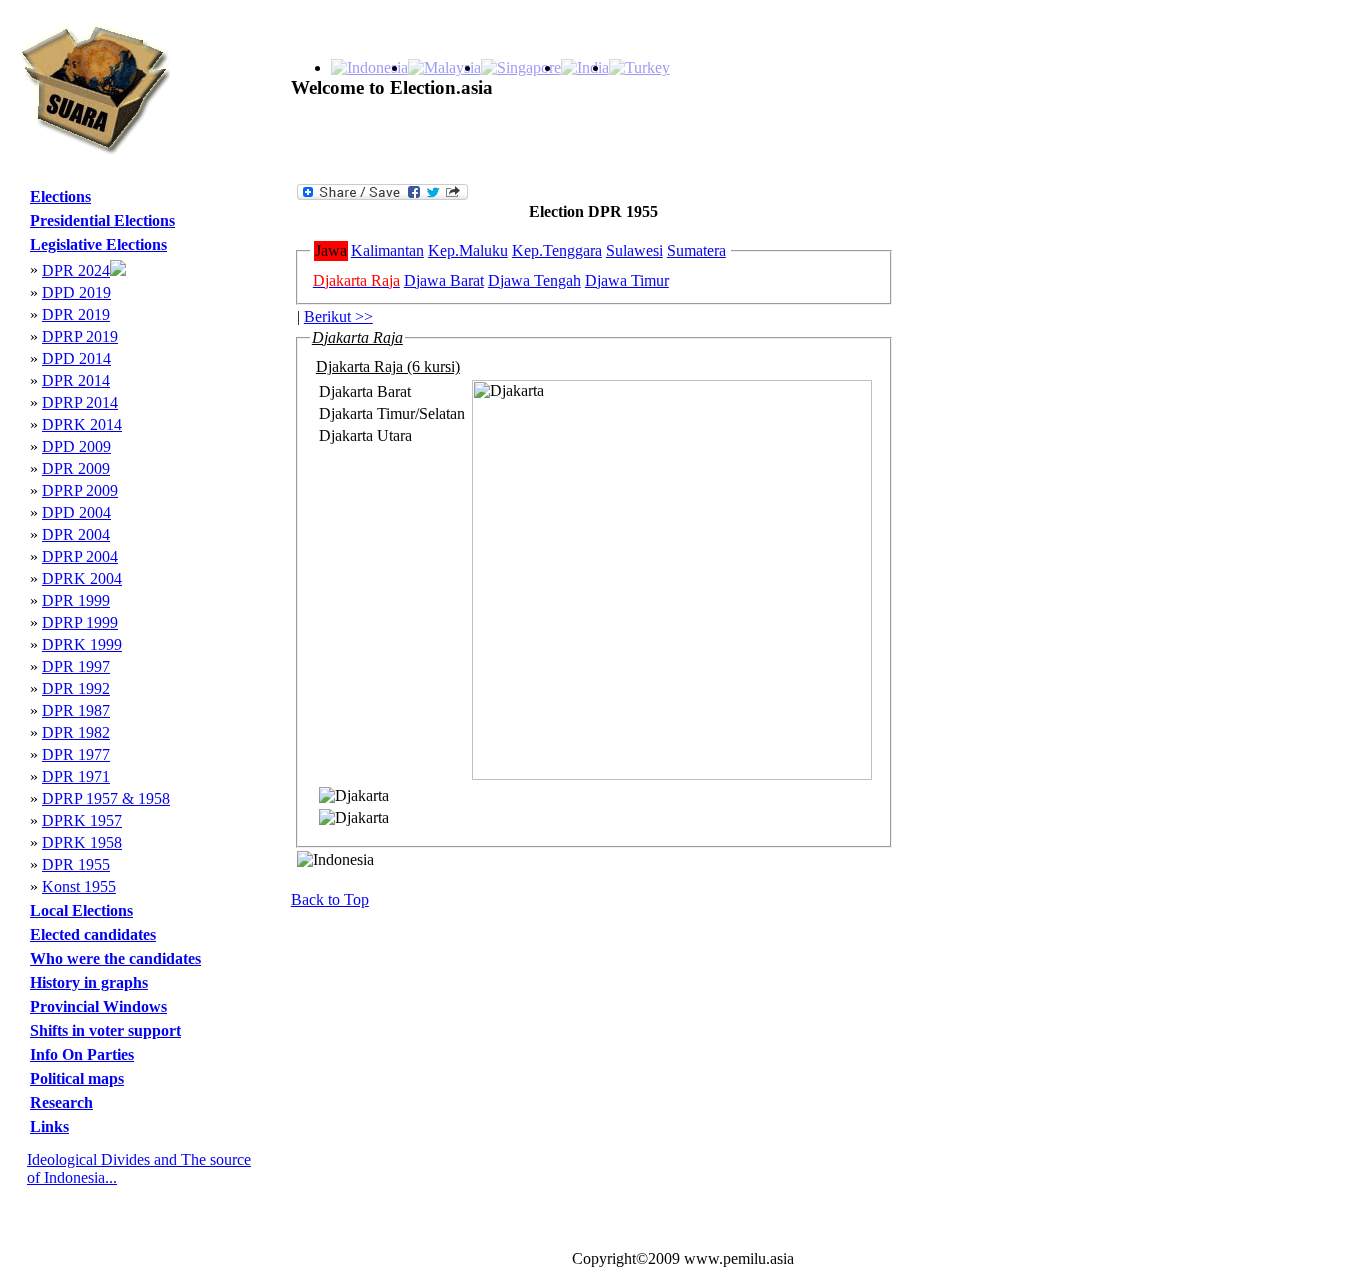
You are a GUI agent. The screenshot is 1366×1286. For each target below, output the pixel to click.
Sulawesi (634, 250)
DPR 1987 (76, 710)
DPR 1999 (76, 600)
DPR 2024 (76, 270)
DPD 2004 (76, 512)
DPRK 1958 (82, 842)
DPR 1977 (76, 754)
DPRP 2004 (80, 556)
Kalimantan (387, 250)
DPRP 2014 (80, 402)
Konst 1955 (79, 886)
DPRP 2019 (80, 336)
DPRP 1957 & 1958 (106, 798)
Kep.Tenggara (557, 250)
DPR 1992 (76, 688)
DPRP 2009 (80, 490)
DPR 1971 (76, 776)
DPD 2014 (76, 358)
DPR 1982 (76, 732)
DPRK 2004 (82, 578)
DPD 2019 (76, 292)
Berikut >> (338, 316)
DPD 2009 (76, 446)
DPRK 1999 (82, 644)
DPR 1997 (76, 666)
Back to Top (330, 899)
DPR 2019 (76, 314)
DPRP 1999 (80, 622)
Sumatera (696, 250)
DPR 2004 (76, 534)
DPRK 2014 (82, 424)
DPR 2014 (76, 380)
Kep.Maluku (468, 250)
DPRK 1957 (82, 820)
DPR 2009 (76, 468)
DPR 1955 (76, 864)
